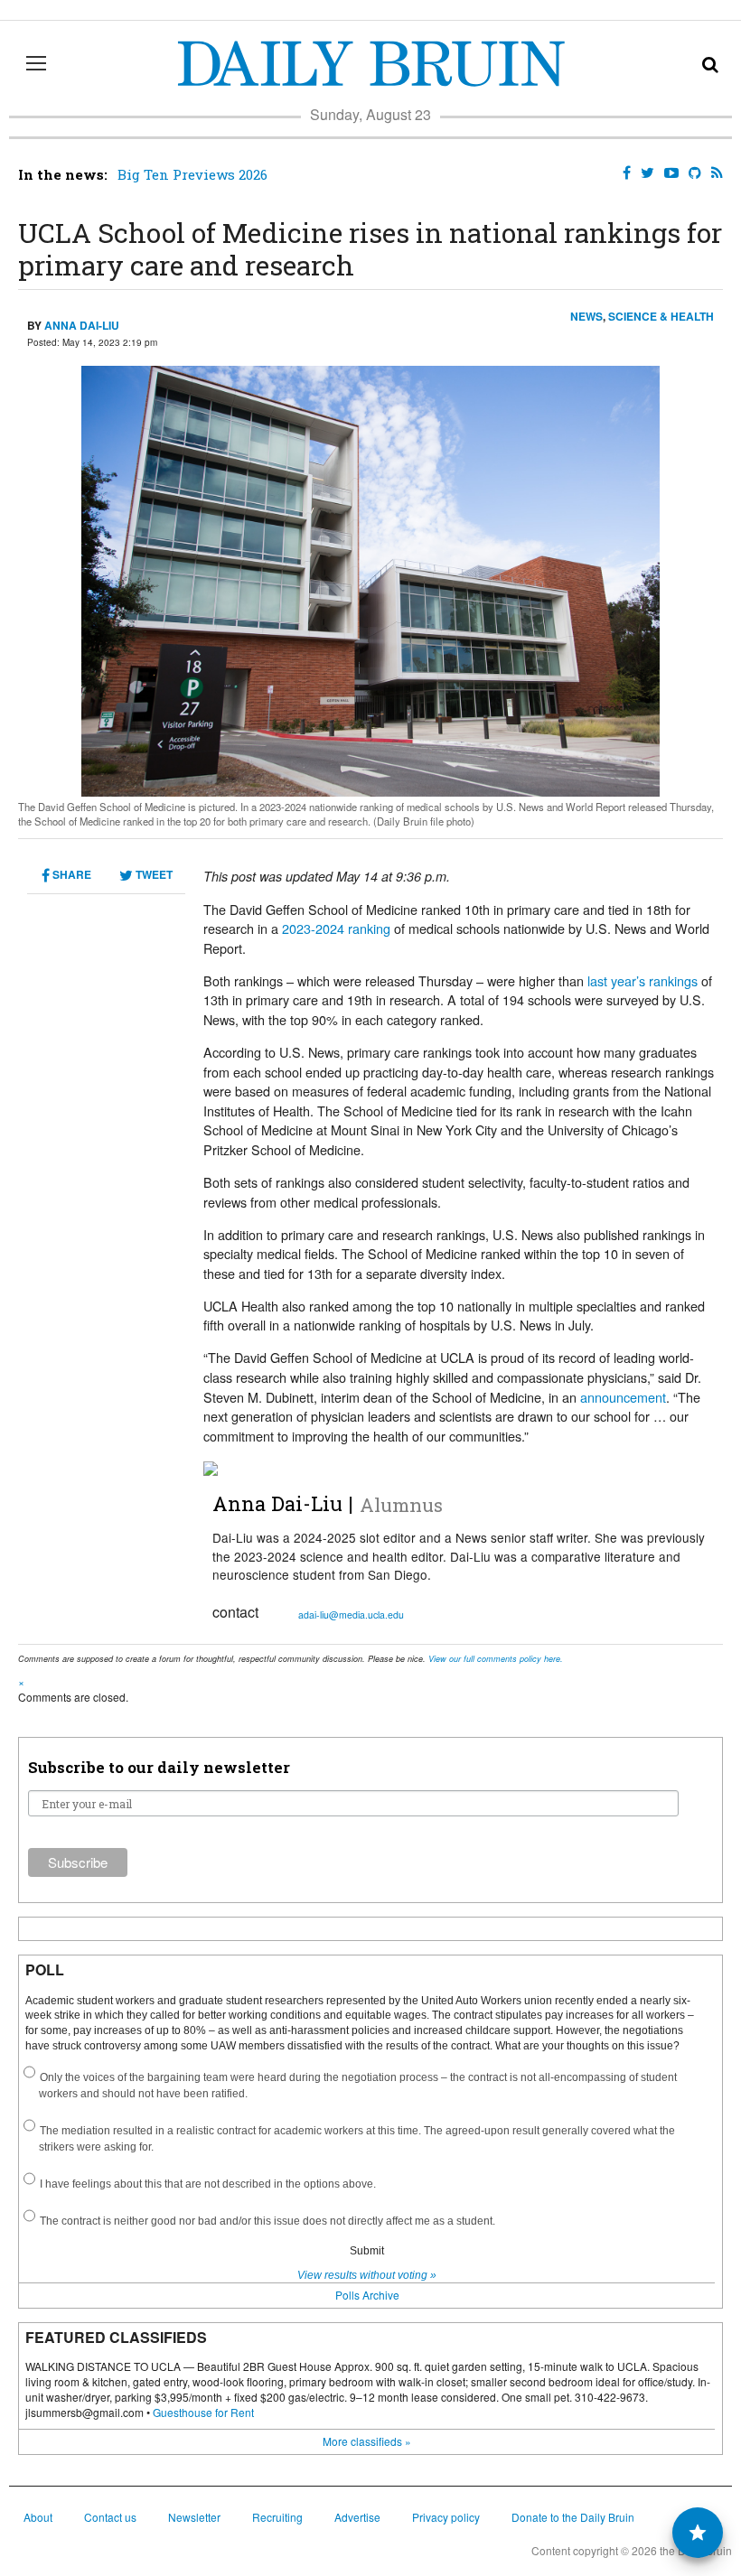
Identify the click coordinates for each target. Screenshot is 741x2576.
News (586, 316)
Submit (367, 2251)
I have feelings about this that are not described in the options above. (208, 2184)
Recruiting (277, 2517)
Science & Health (661, 316)
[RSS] (713, 173)
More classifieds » (367, 2441)
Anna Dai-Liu (82, 325)
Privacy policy (446, 2517)
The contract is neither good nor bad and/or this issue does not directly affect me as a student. (267, 2221)
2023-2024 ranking (336, 928)
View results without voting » (367, 2275)
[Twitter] (644, 173)
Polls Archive (367, 2295)
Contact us (110, 2517)
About (38, 2517)
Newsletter (194, 2517)
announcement (623, 1397)
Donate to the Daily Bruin (573, 2517)
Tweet (153, 874)
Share (70, 874)
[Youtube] (668, 173)
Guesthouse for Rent (203, 2412)
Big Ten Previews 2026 (192, 174)
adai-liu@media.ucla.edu (351, 1615)
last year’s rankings (643, 980)
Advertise (357, 2517)
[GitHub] (691, 173)
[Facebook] (623, 173)
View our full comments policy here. (496, 1659)
